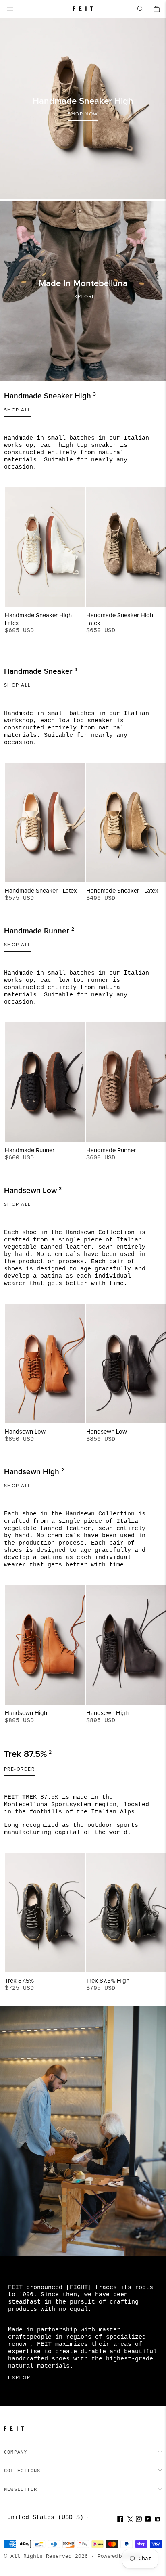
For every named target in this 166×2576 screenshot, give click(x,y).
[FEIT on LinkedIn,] (157, 2520)
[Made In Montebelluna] (83, 291)
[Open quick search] (140, 9)
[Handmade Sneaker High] (83, 109)
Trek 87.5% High (108, 1981)
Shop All (18, 410)
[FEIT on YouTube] (148, 2520)
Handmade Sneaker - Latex (41, 891)
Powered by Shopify (120, 2556)
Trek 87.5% (19, 1981)
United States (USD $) (45, 2518)
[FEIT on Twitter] (130, 2520)
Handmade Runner (30, 1150)
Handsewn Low (25, 1432)
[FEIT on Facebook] (120, 2520)
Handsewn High (26, 1713)
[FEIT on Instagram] (139, 2520)
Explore (21, 2378)
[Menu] (10, 9)
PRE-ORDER (19, 1769)
